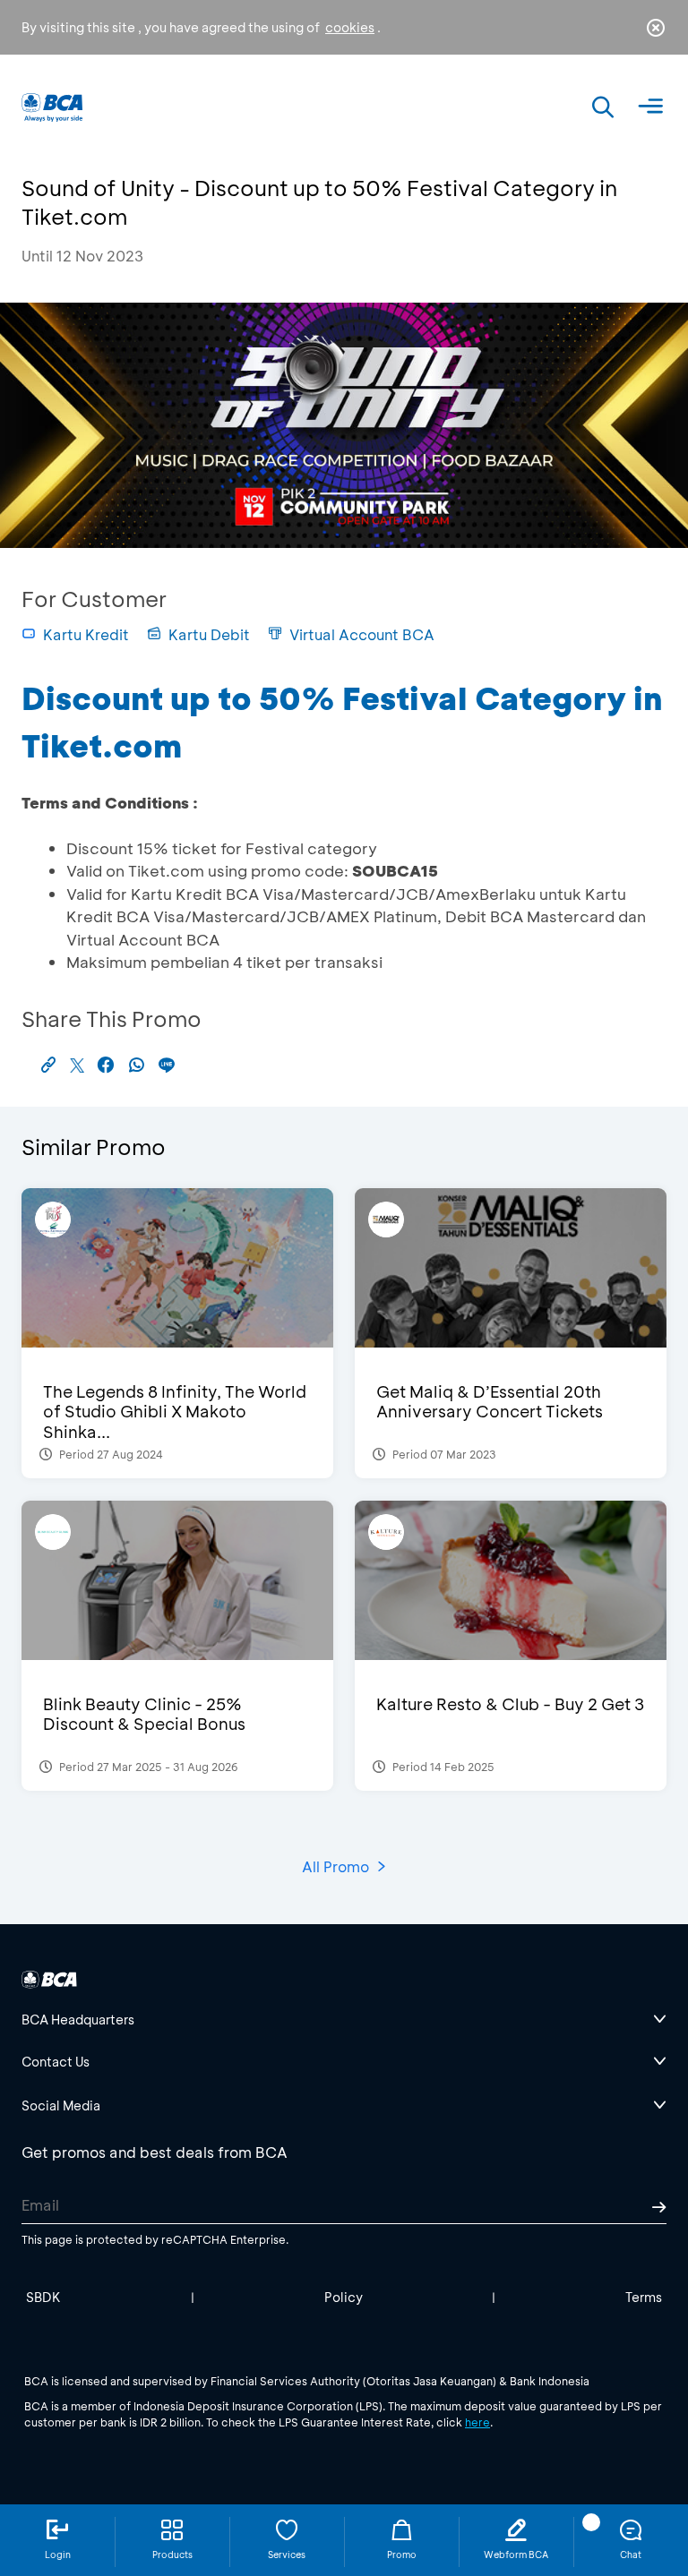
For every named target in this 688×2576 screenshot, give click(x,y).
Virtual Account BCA (362, 634)
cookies (350, 27)
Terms (644, 2297)
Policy (344, 2297)
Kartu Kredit (86, 634)
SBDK (43, 2297)
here (477, 2422)
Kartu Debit (209, 634)
